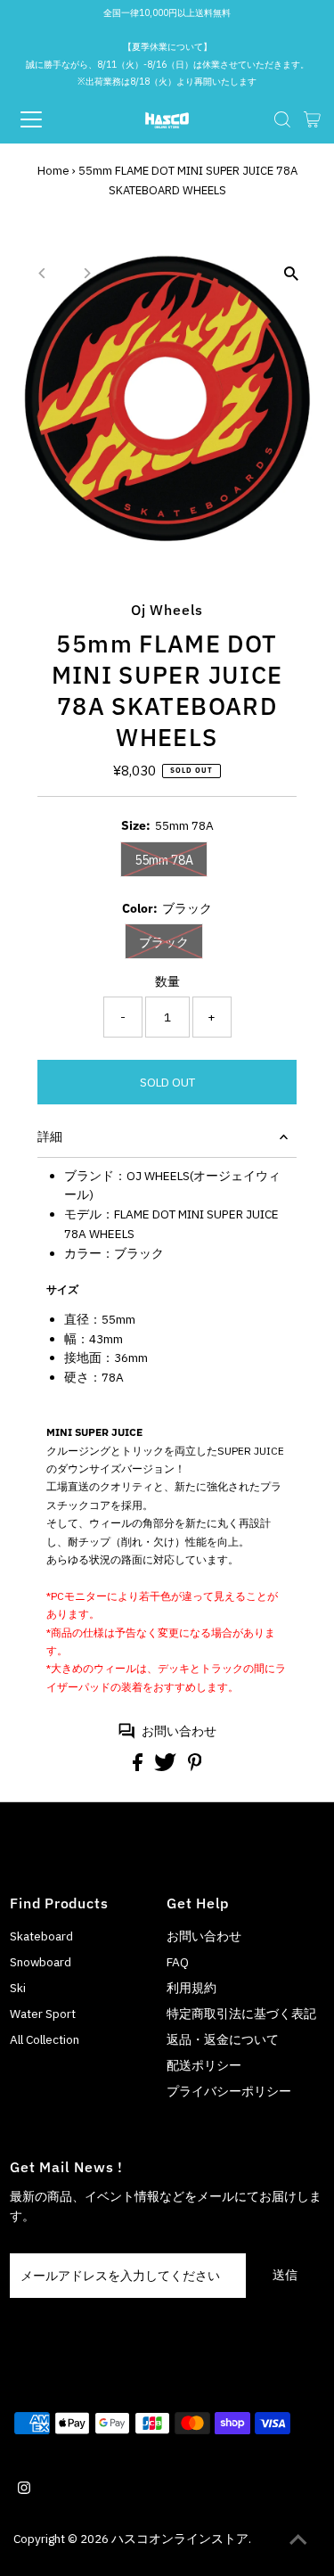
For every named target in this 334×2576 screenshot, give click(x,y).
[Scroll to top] (298, 2540)
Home (53, 171)
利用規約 (191, 1988)
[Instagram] (24, 2490)
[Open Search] (282, 119)
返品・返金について (223, 2039)
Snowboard (41, 1962)
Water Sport (43, 2014)
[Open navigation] (46, 119)
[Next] (86, 273)
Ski (18, 1988)
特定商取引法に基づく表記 (241, 2014)
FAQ (178, 1962)
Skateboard (41, 1936)
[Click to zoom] (292, 274)
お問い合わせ (179, 1731)
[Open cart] (312, 119)
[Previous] (42, 273)
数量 (167, 981)
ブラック (164, 942)
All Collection (45, 2039)
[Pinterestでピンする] (195, 1767)
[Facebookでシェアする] (139, 1767)
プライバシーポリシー (229, 2091)
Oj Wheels (167, 609)
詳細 (50, 1136)
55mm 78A (164, 860)
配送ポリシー (204, 2065)
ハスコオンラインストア (180, 2539)
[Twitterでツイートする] (167, 1767)
